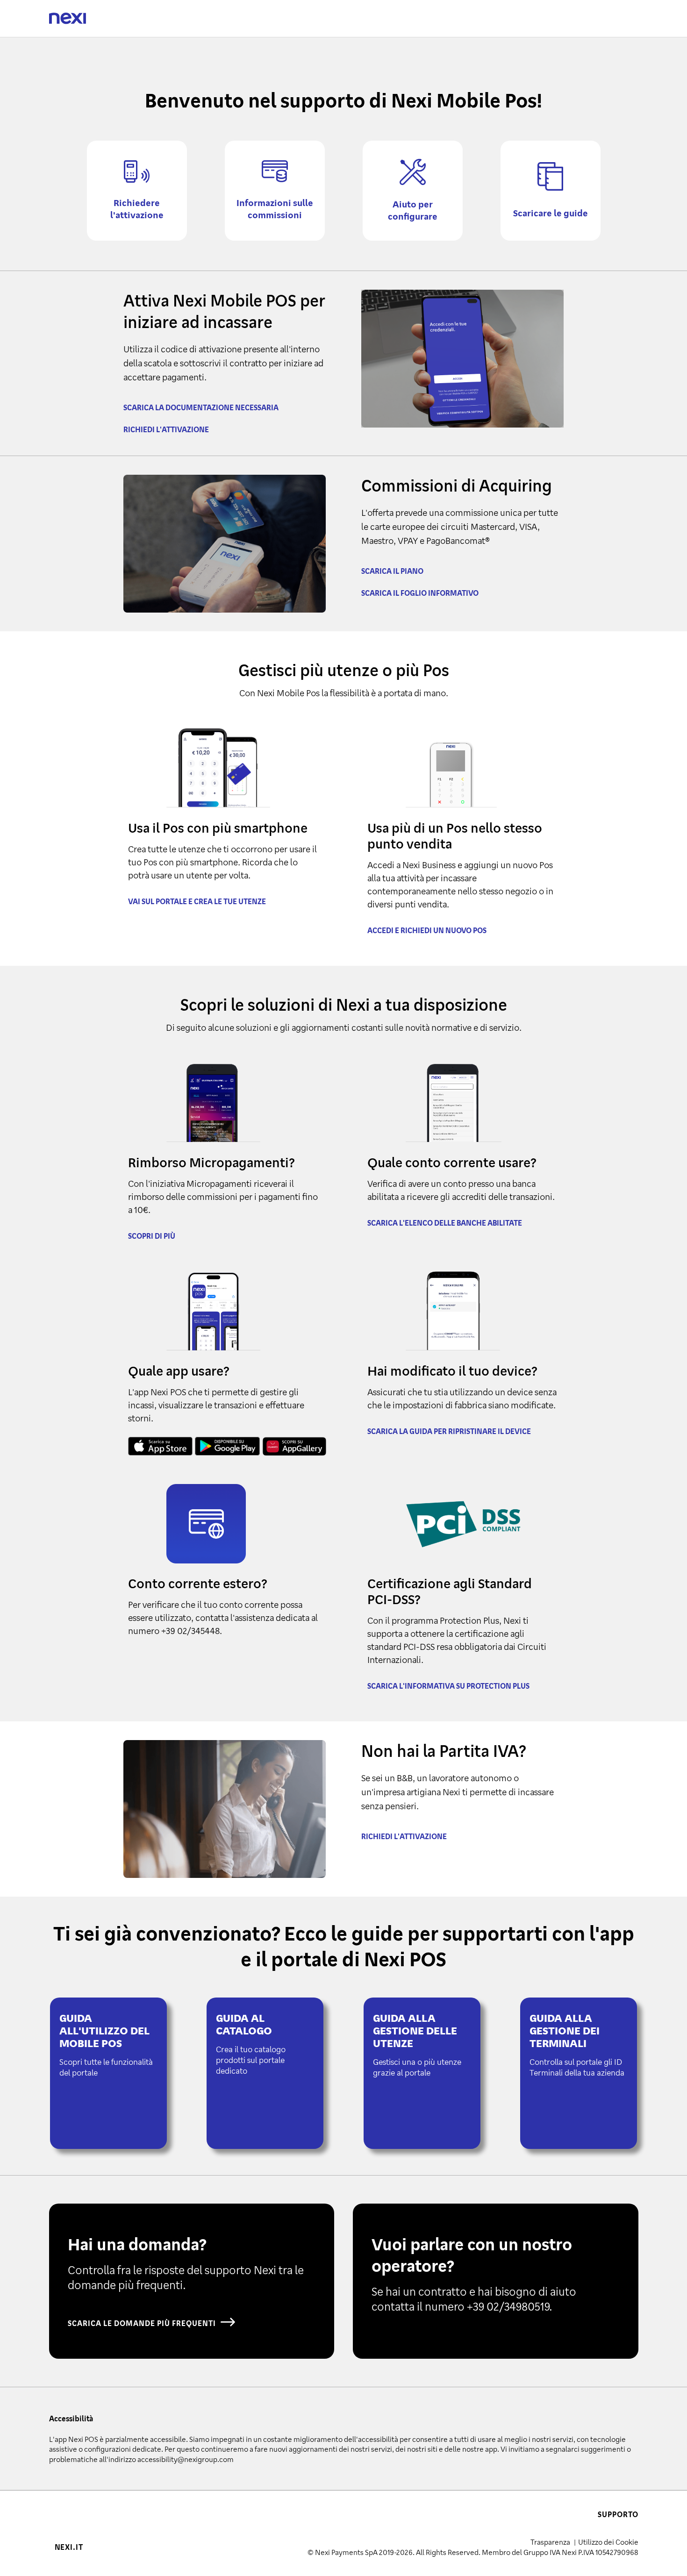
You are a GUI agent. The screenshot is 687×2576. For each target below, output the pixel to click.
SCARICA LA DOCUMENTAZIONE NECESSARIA (201, 407)
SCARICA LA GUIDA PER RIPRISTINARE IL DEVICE (449, 1431)
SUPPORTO (618, 2514)
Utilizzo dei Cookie (608, 2542)
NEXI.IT (69, 2547)
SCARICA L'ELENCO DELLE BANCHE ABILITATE (445, 1223)
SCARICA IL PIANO (392, 571)
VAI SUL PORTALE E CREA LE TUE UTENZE (197, 901)
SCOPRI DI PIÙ (152, 1236)
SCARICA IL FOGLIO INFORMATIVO (420, 593)
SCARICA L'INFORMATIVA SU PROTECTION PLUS (448, 1686)
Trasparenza (551, 2542)
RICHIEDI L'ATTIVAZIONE (166, 429)
